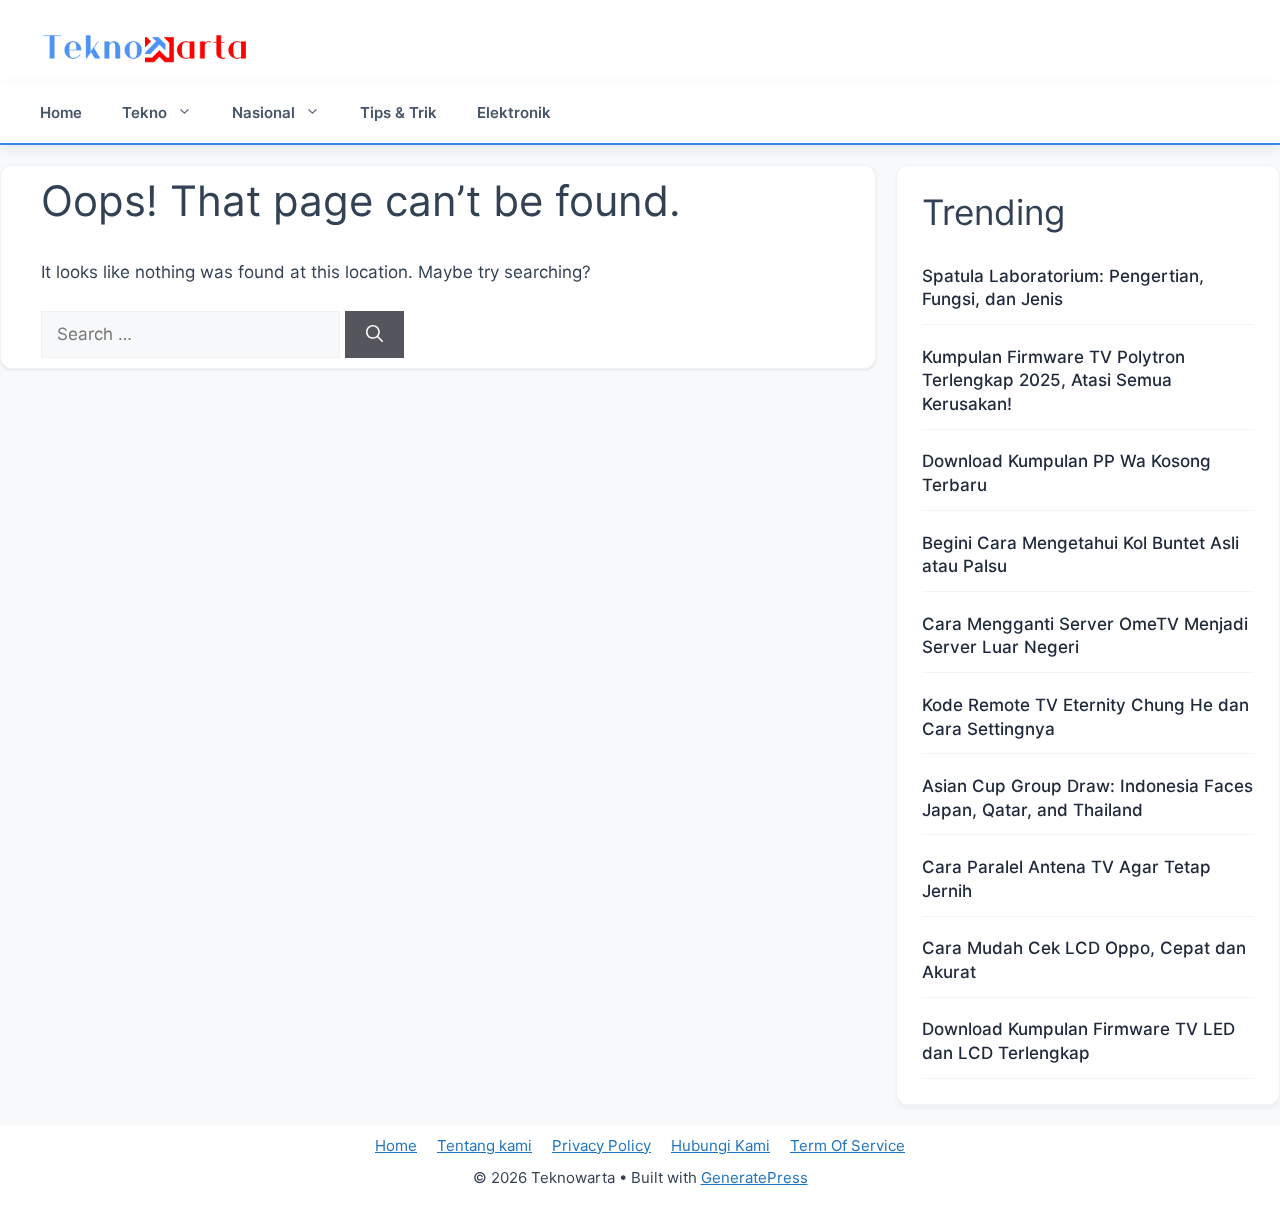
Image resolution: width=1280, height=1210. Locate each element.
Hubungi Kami (720, 1145)
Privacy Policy (601, 1145)
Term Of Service (847, 1145)
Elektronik (514, 112)
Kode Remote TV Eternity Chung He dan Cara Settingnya (1085, 717)
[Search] (374, 335)
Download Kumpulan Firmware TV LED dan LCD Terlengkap (1078, 1041)
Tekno (144, 112)
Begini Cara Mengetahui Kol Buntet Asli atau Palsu (1080, 555)
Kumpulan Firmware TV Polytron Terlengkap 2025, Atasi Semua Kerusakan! (1053, 381)
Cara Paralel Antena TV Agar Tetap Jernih (1066, 879)
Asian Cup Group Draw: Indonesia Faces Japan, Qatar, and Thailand (1087, 798)
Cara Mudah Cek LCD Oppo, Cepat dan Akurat (1084, 960)
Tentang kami (484, 1145)
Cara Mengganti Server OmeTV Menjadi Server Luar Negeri (1085, 636)
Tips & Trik (398, 112)
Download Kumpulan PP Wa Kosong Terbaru (1066, 473)
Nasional (263, 112)
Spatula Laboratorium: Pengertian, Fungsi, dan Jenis (1063, 288)
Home (61, 112)
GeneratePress (754, 1177)
